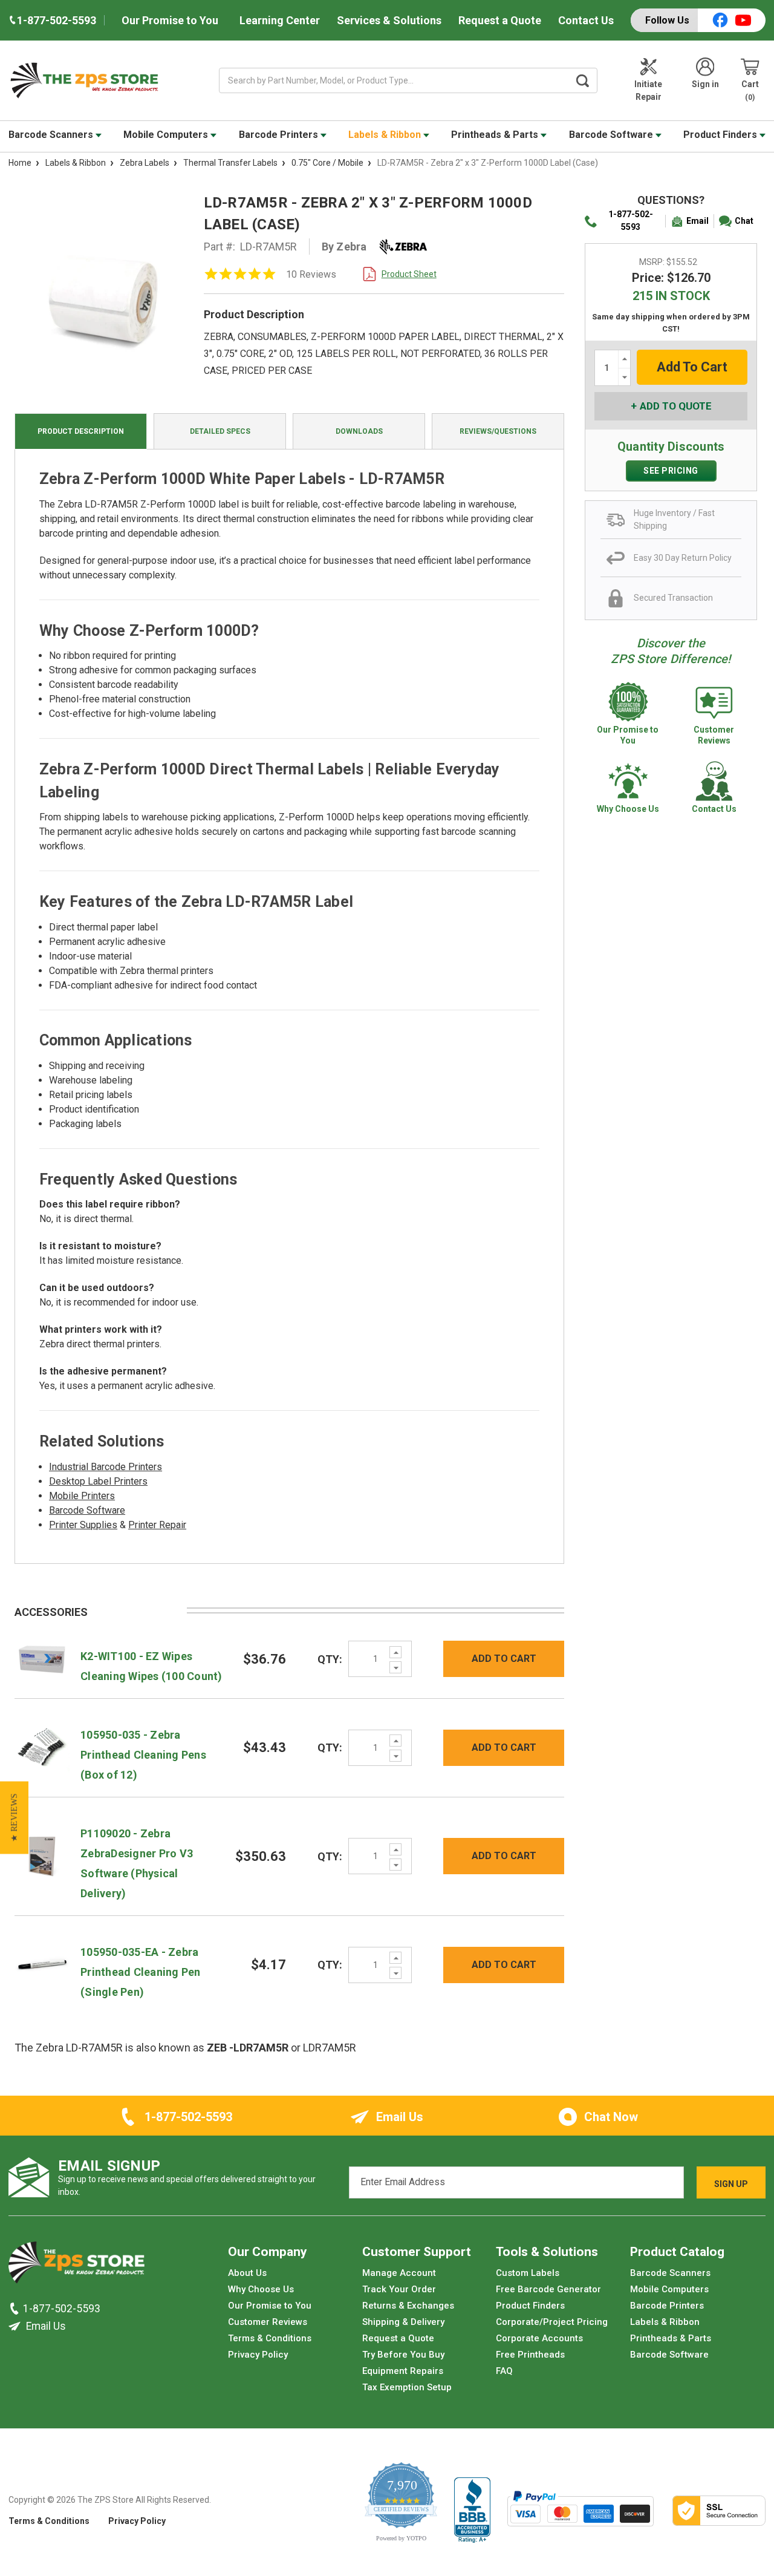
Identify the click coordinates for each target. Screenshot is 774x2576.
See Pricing (671, 471)
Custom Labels (528, 2273)
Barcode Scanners (52, 135)
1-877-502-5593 (631, 221)
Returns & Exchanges (408, 2306)
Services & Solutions (389, 20)
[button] (14, 1817)
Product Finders (721, 135)
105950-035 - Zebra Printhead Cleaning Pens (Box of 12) (143, 1755)
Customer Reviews (268, 2322)
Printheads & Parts (496, 135)
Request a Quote (500, 20)
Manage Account (399, 2273)
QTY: (330, 1659)
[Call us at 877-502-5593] (16, 2309)
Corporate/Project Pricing (552, 2322)
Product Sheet (409, 274)
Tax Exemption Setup (407, 2387)
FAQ (504, 2371)
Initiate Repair (648, 90)
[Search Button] (583, 80)
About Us (247, 2273)
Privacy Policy (258, 2355)
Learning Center (280, 20)
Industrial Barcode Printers (106, 1467)
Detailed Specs (220, 431)
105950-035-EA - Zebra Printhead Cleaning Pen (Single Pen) (141, 1972)
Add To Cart (504, 1659)
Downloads (359, 431)
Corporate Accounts (539, 2338)
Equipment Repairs (403, 2371)
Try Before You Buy (403, 2355)
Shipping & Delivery (403, 2322)
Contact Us (586, 20)
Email (698, 221)
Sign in (705, 84)
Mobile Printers (82, 1496)
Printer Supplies (83, 1525)
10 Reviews (311, 274)
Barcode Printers (280, 135)
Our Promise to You (170, 20)
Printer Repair (157, 1525)
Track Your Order (399, 2289)
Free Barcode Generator (548, 2289)
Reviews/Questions (498, 431)
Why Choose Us (261, 2289)
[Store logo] (76, 2266)
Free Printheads (530, 2355)
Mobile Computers (167, 135)
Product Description (81, 431)
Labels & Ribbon (386, 135)
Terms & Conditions (270, 2338)
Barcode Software (612, 135)
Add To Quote (676, 406)
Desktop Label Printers (98, 1481)
